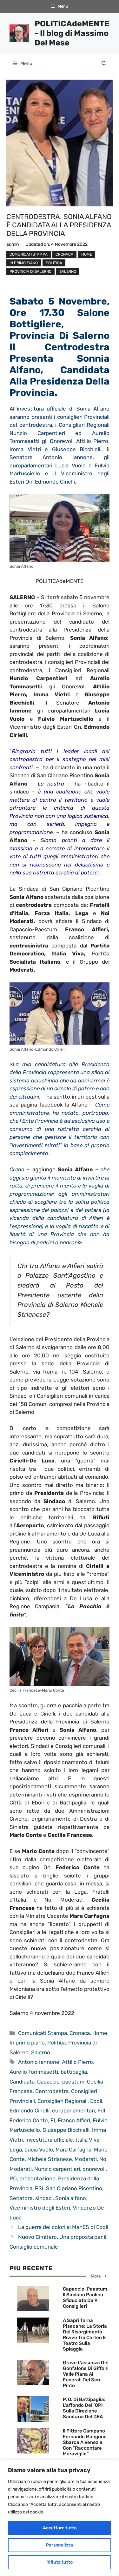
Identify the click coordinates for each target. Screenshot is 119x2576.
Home (87, 254)
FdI (101, 2111)
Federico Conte (29, 2120)
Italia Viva (87, 2140)
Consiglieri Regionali (63, 2101)
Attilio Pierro (77, 2062)
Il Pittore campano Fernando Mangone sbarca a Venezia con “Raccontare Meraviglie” (85, 2442)
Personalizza (60, 2545)
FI (53, 2120)
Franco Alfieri (74, 2120)
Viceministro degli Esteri (40, 2208)
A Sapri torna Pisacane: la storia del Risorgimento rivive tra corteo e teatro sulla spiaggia (85, 2335)
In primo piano (24, 263)
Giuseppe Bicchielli (66, 2130)
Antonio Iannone (39, 2062)
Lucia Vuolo (39, 2150)
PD (13, 2178)
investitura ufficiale (49, 2140)
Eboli (96, 2101)
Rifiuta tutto (60, 2562)
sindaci (44, 2198)
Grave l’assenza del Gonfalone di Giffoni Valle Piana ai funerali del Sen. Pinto (86, 2374)
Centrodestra (52, 2091)
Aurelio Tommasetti (34, 2072)
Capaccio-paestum (61, 2082)
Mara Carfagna (73, 2150)
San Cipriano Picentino (74, 2188)
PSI (39, 2188)
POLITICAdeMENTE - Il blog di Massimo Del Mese (72, 33)
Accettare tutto (60, 2528)
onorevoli (94, 2169)
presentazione (37, 2178)
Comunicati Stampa (29, 254)
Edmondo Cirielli (30, 2111)
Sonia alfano (71, 2198)
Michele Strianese (50, 2159)
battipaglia (74, 2072)
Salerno (68, 271)
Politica (54, 263)
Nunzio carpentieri (57, 2169)
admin (13, 244)
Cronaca (64, 254)
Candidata (22, 2082)
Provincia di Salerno (30, 271)
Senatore (21, 2198)
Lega (16, 2150)
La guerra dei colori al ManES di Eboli (63, 2227)
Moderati (86, 2159)
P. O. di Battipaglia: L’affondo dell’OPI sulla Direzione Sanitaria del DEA (84, 2408)
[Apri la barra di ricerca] (104, 64)
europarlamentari (73, 2111)
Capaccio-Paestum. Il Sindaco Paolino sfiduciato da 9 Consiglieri (86, 2298)
